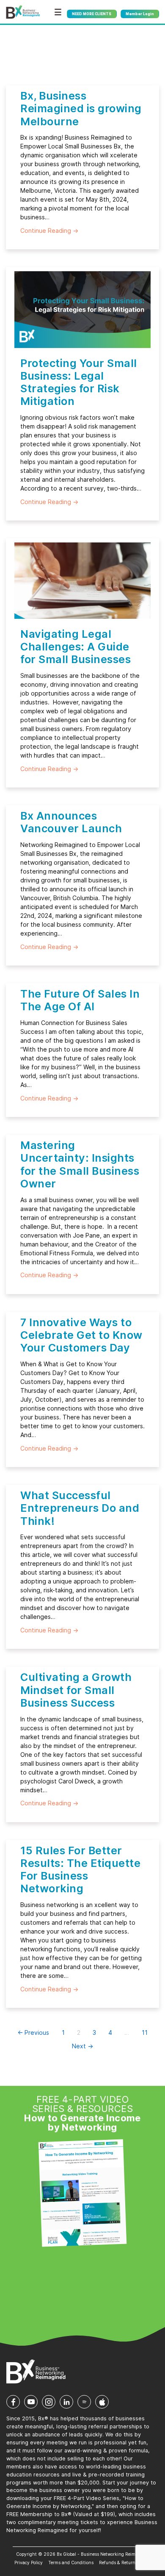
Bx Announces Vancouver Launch (71, 822)
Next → (82, 2046)
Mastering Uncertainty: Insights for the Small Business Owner (80, 1164)
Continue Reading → (49, 231)
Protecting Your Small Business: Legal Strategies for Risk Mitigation (79, 382)
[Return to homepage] (23, 12)
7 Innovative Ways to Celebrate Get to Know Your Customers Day (81, 1335)
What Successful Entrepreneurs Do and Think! (80, 1508)
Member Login (140, 14)
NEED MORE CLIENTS (92, 14)
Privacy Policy (29, 2563)
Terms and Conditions (71, 2563)
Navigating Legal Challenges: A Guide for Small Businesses (76, 647)
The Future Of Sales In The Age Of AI (80, 1000)
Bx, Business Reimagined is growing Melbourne (81, 108)
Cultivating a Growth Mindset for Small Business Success (76, 1690)
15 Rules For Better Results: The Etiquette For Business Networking (80, 1870)
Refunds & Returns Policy (125, 2563)
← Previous (33, 2032)
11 (145, 2032)
